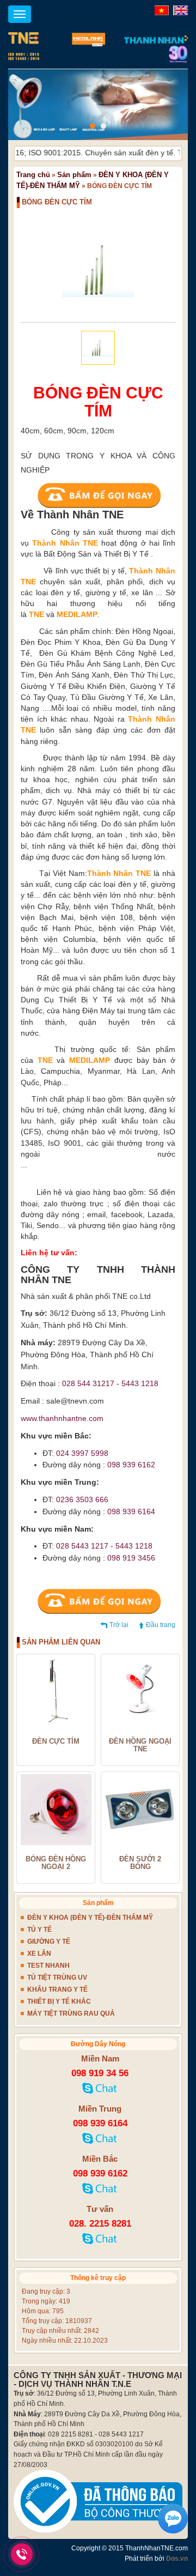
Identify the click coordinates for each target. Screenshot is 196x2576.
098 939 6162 (100, 2173)
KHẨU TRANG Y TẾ (57, 1990)
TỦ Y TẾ (39, 1930)
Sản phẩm (74, 175)
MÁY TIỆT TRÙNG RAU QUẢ (71, 2013)
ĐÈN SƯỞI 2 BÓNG (140, 1863)
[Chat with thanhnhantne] (100, 2091)
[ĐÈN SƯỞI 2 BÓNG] (140, 1810)
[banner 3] (98, 105)
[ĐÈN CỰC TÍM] (56, 1692)
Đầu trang (161, 1625)
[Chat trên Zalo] (173, 2519)
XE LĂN (39, 1954)
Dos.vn (177, 2559)
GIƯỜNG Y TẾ (49, 1942)
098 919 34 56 (100, 2073)
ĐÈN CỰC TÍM (56, 1741)
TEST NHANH (48, 1966)
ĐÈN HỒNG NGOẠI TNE (140, 1746)
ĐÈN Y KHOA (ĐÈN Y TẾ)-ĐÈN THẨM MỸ (90, 1918)
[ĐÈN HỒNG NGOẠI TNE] (140, 1692)
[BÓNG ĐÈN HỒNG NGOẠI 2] (56, 1810)
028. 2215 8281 (100, 2224)
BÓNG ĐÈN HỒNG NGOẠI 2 (56, 1863)
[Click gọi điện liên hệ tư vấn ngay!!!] (22, 2554)
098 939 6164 (100, 2123)
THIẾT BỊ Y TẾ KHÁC (59, 2001)
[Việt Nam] (160, 10)
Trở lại (119, 1625)
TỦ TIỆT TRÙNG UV (57, 1978)
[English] (179, 10)
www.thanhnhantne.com (62, 1418)
